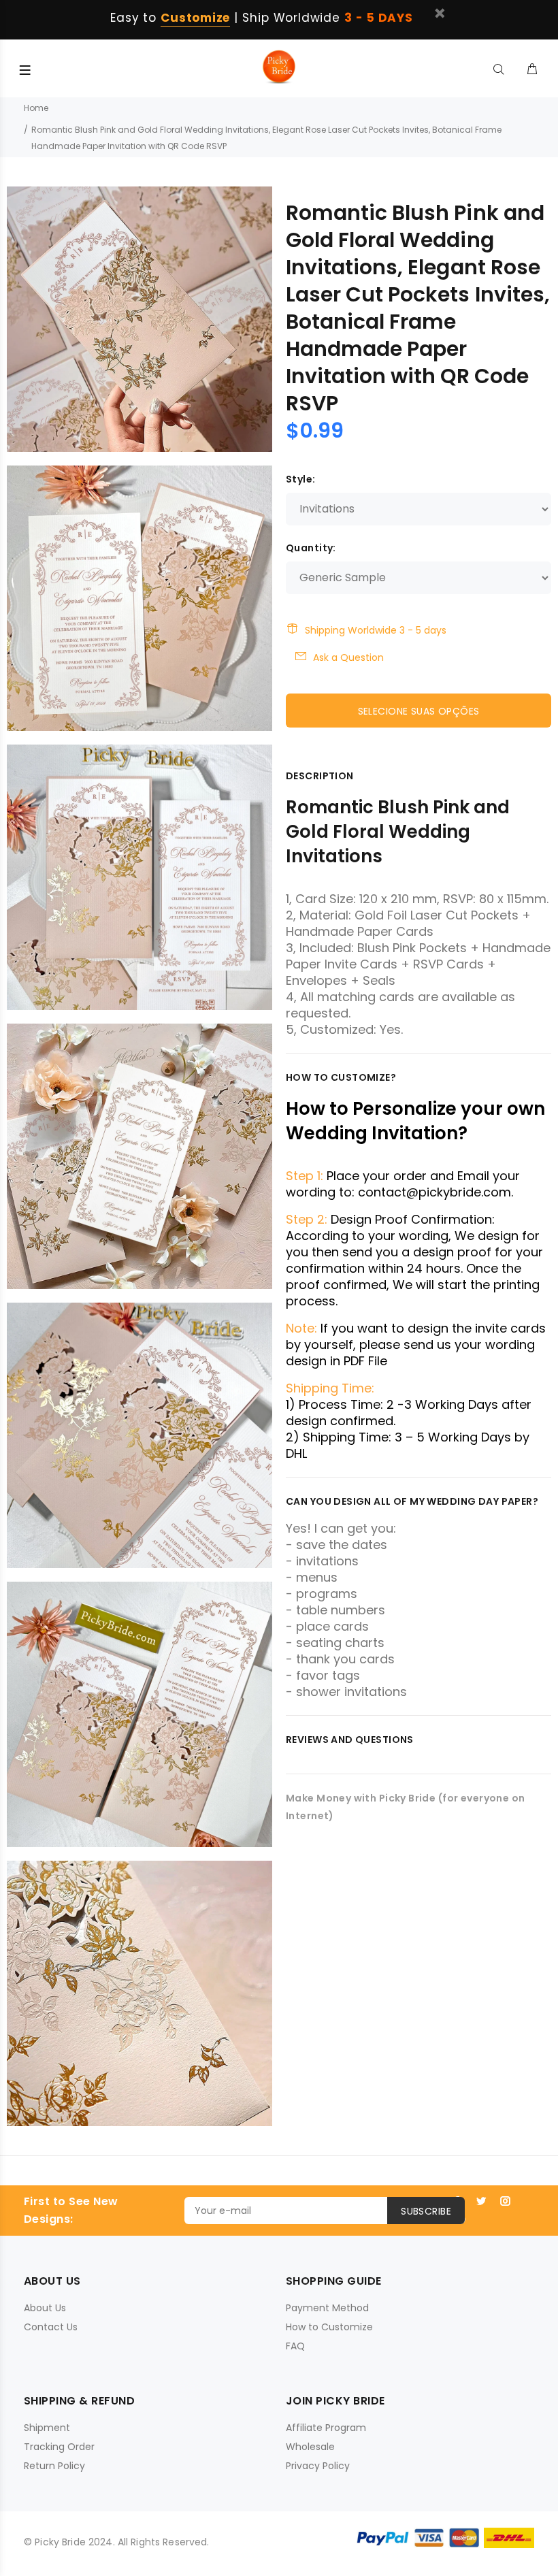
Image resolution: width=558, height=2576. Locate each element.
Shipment (47, 2428)
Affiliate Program (326, 2428)
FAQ (295, 2346)
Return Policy (54, 2466)
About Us (45, 2308)
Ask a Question (348, 657)
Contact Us (51, 2327)
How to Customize (329, 2327)
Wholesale (310, 2447)
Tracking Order (59, 2447)
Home (36, 108)
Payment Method (327, 2308)
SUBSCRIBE (426, 2211)
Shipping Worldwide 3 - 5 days (376, 630)
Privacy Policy (318, 2466)
